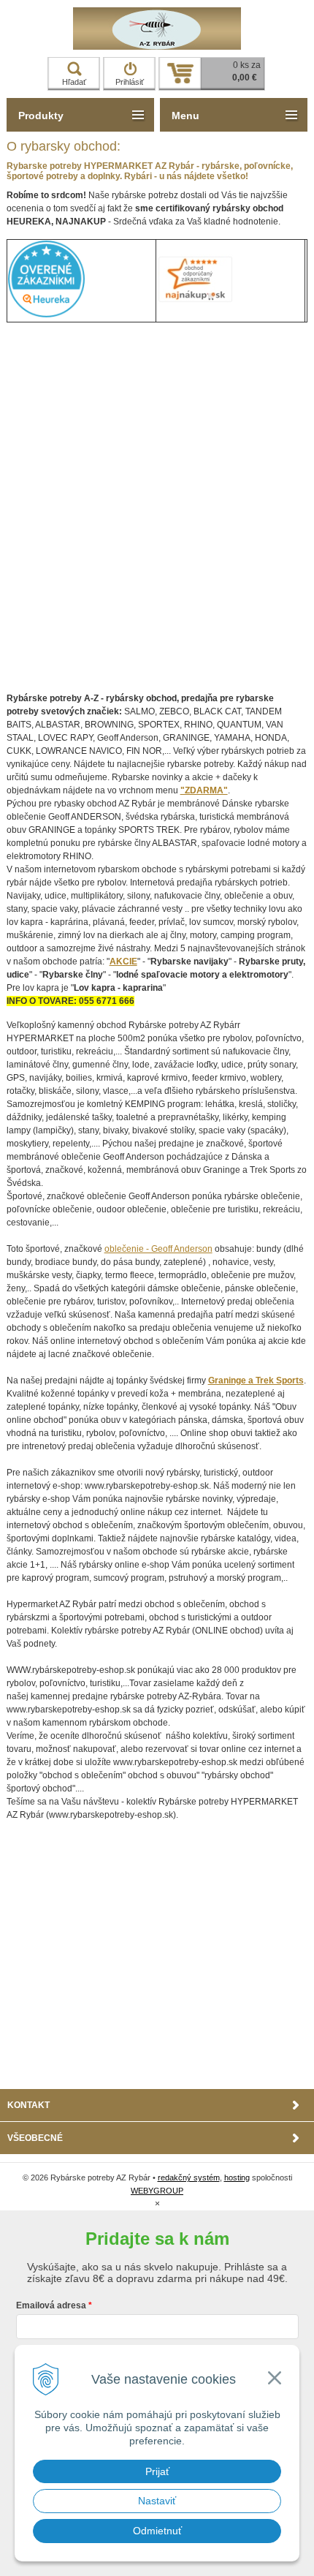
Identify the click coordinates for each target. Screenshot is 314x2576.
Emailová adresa (51, 2305)
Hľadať (74, 82)
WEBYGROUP (157, 2191)
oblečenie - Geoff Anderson (158, 1249)
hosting (237, 2177)
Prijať (157, 2471)
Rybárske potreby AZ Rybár (157, 29)
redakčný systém (189, 2177)
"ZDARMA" (204, 790)
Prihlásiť (130, 82)
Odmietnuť (157, 2531)
